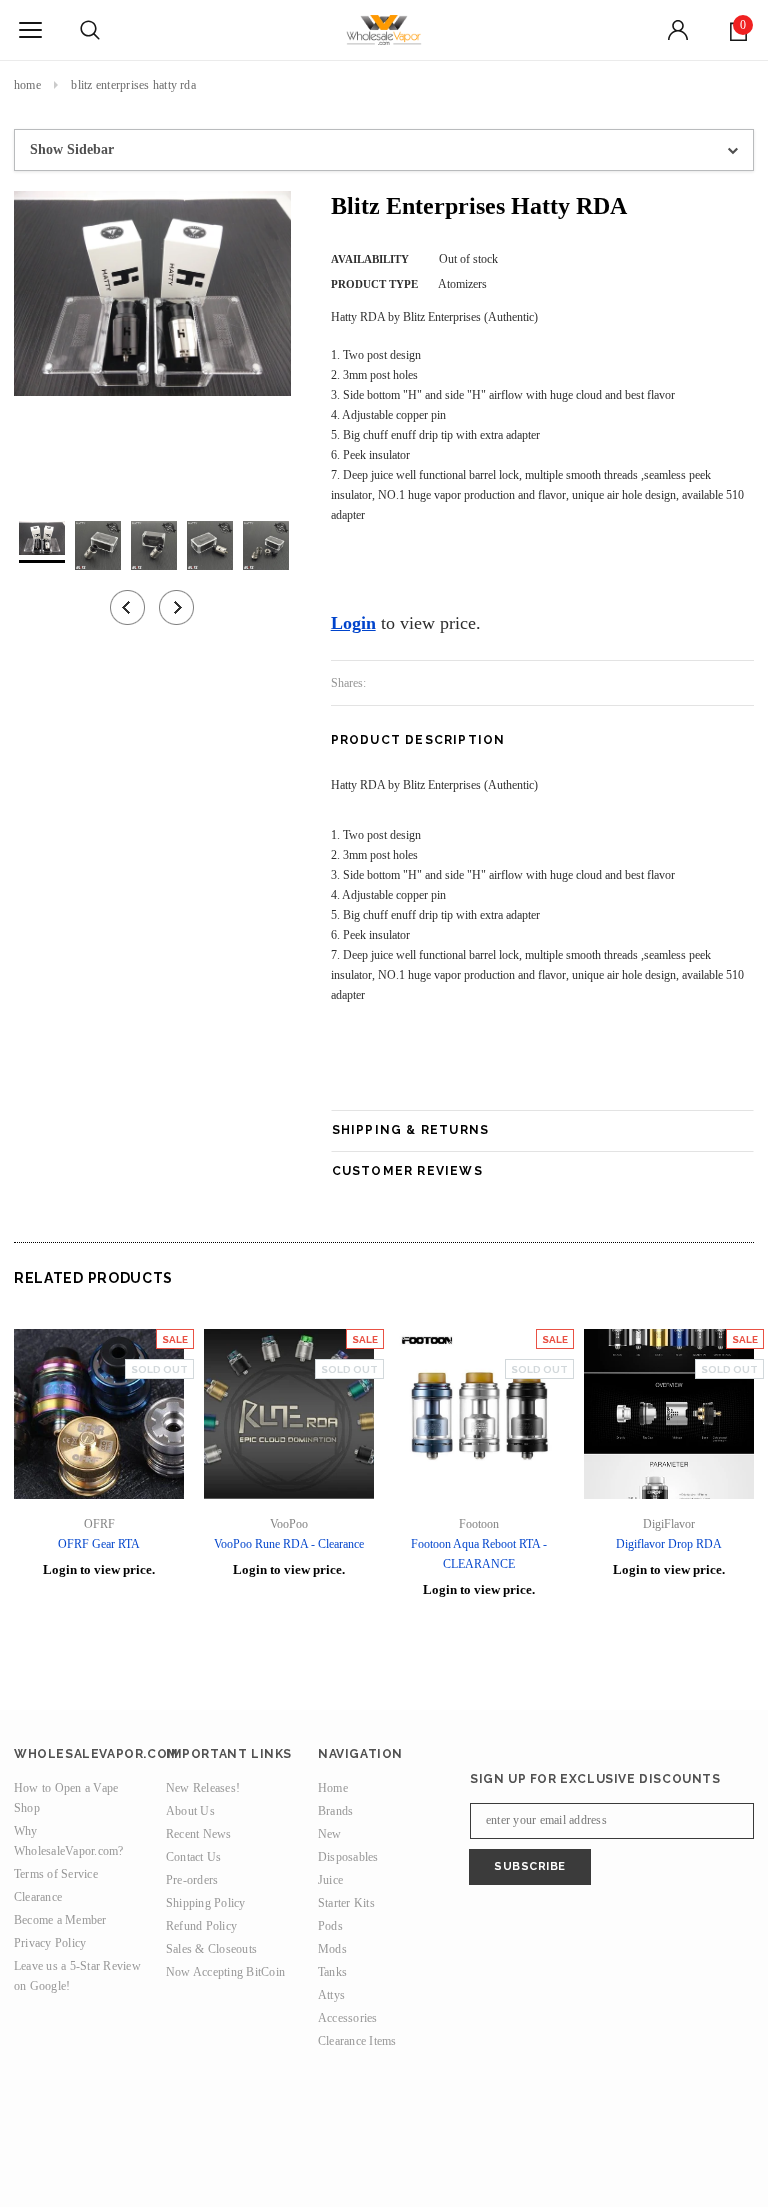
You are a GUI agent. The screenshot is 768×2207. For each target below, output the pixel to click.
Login (353, 623)
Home (27, 85)
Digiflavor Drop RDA (669, 1544)
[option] (152, 293)
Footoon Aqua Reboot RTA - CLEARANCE (479, 1554)
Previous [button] (127, 607)
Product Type (374, 284)
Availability (370, 259)
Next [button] (176, 607)
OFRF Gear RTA (99, 1544)
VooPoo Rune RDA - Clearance (289, 1544)
